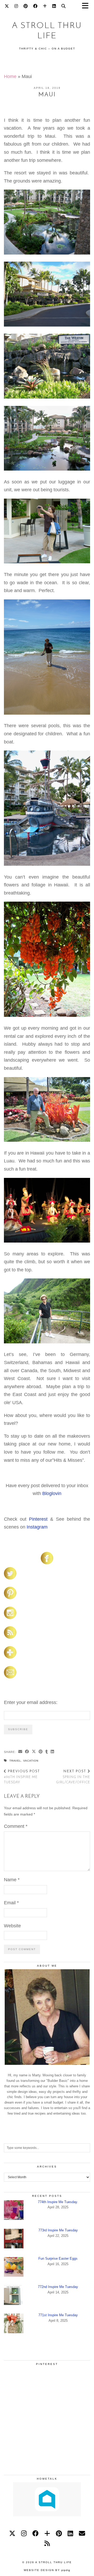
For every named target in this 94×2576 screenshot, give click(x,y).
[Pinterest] (26, 7)
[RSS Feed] (47, 2543)
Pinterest (38, 1519)
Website (12, 1926)
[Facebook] (35, 7)
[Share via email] (20, 1752)
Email (11, 1903)
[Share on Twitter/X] (34, 1752)
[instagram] (24, 2533)
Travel (15, 1761)
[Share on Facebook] (27, 1752)
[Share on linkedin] (52, 1752)
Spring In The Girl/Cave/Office (73, 1777)
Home (10, 76)
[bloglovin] (47, 2533)
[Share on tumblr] (47, 1752)
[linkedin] (70, 2533)
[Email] (82, 2533)
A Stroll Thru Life (54, 2562)
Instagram (37, 1527)
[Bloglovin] (45, 7)
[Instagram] (16, 7)
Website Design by (47, 2570)
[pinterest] (59, 2533)
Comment (16, 1826)
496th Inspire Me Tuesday (22, 1777)
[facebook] (36, 2533)
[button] (87, 7)
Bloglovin (52, 1493)
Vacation (31, 1761)
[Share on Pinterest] (41, 1752)
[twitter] (12, 2533)
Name (12, 1880)
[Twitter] (7, 7)
